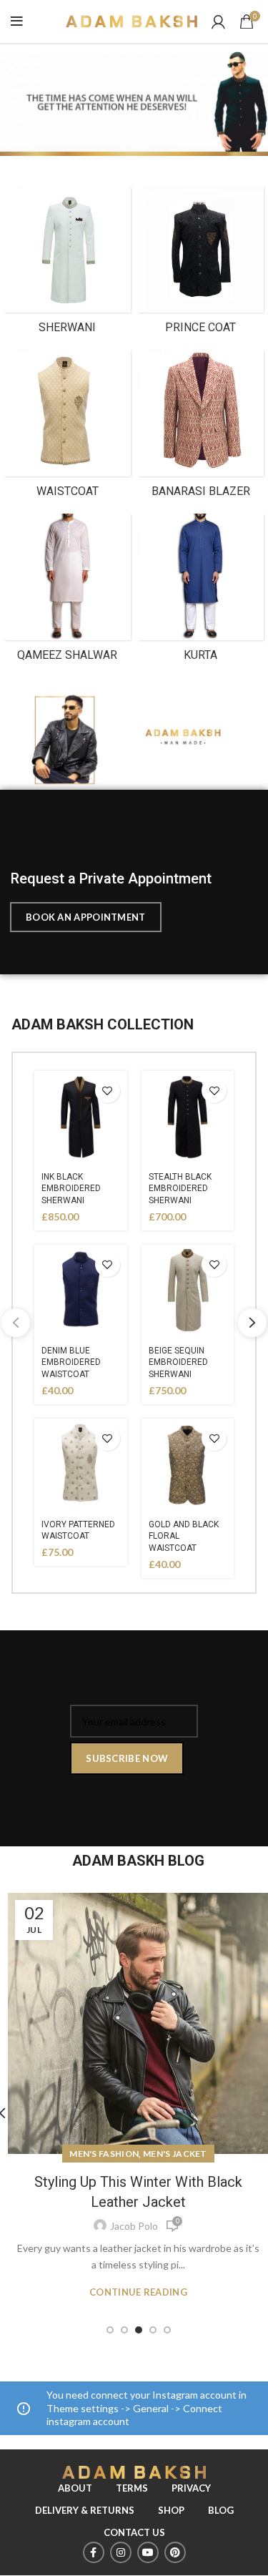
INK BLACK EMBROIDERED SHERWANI (71, 1189)
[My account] (218, 21)
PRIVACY (191, 2488)
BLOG (221, 2510)
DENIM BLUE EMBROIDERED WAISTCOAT (71, 1363)
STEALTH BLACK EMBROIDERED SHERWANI (180, 1189)
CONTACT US (134, 2532)
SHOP (171, 2510)
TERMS (132, 2488)
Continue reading (138, 2292)
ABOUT (75, 2488)
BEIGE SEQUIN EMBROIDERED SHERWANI (178, 1363)
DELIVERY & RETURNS (85, 2510)
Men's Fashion (104, 2154)
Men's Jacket (175, 2154)
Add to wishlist (108, 1091)
